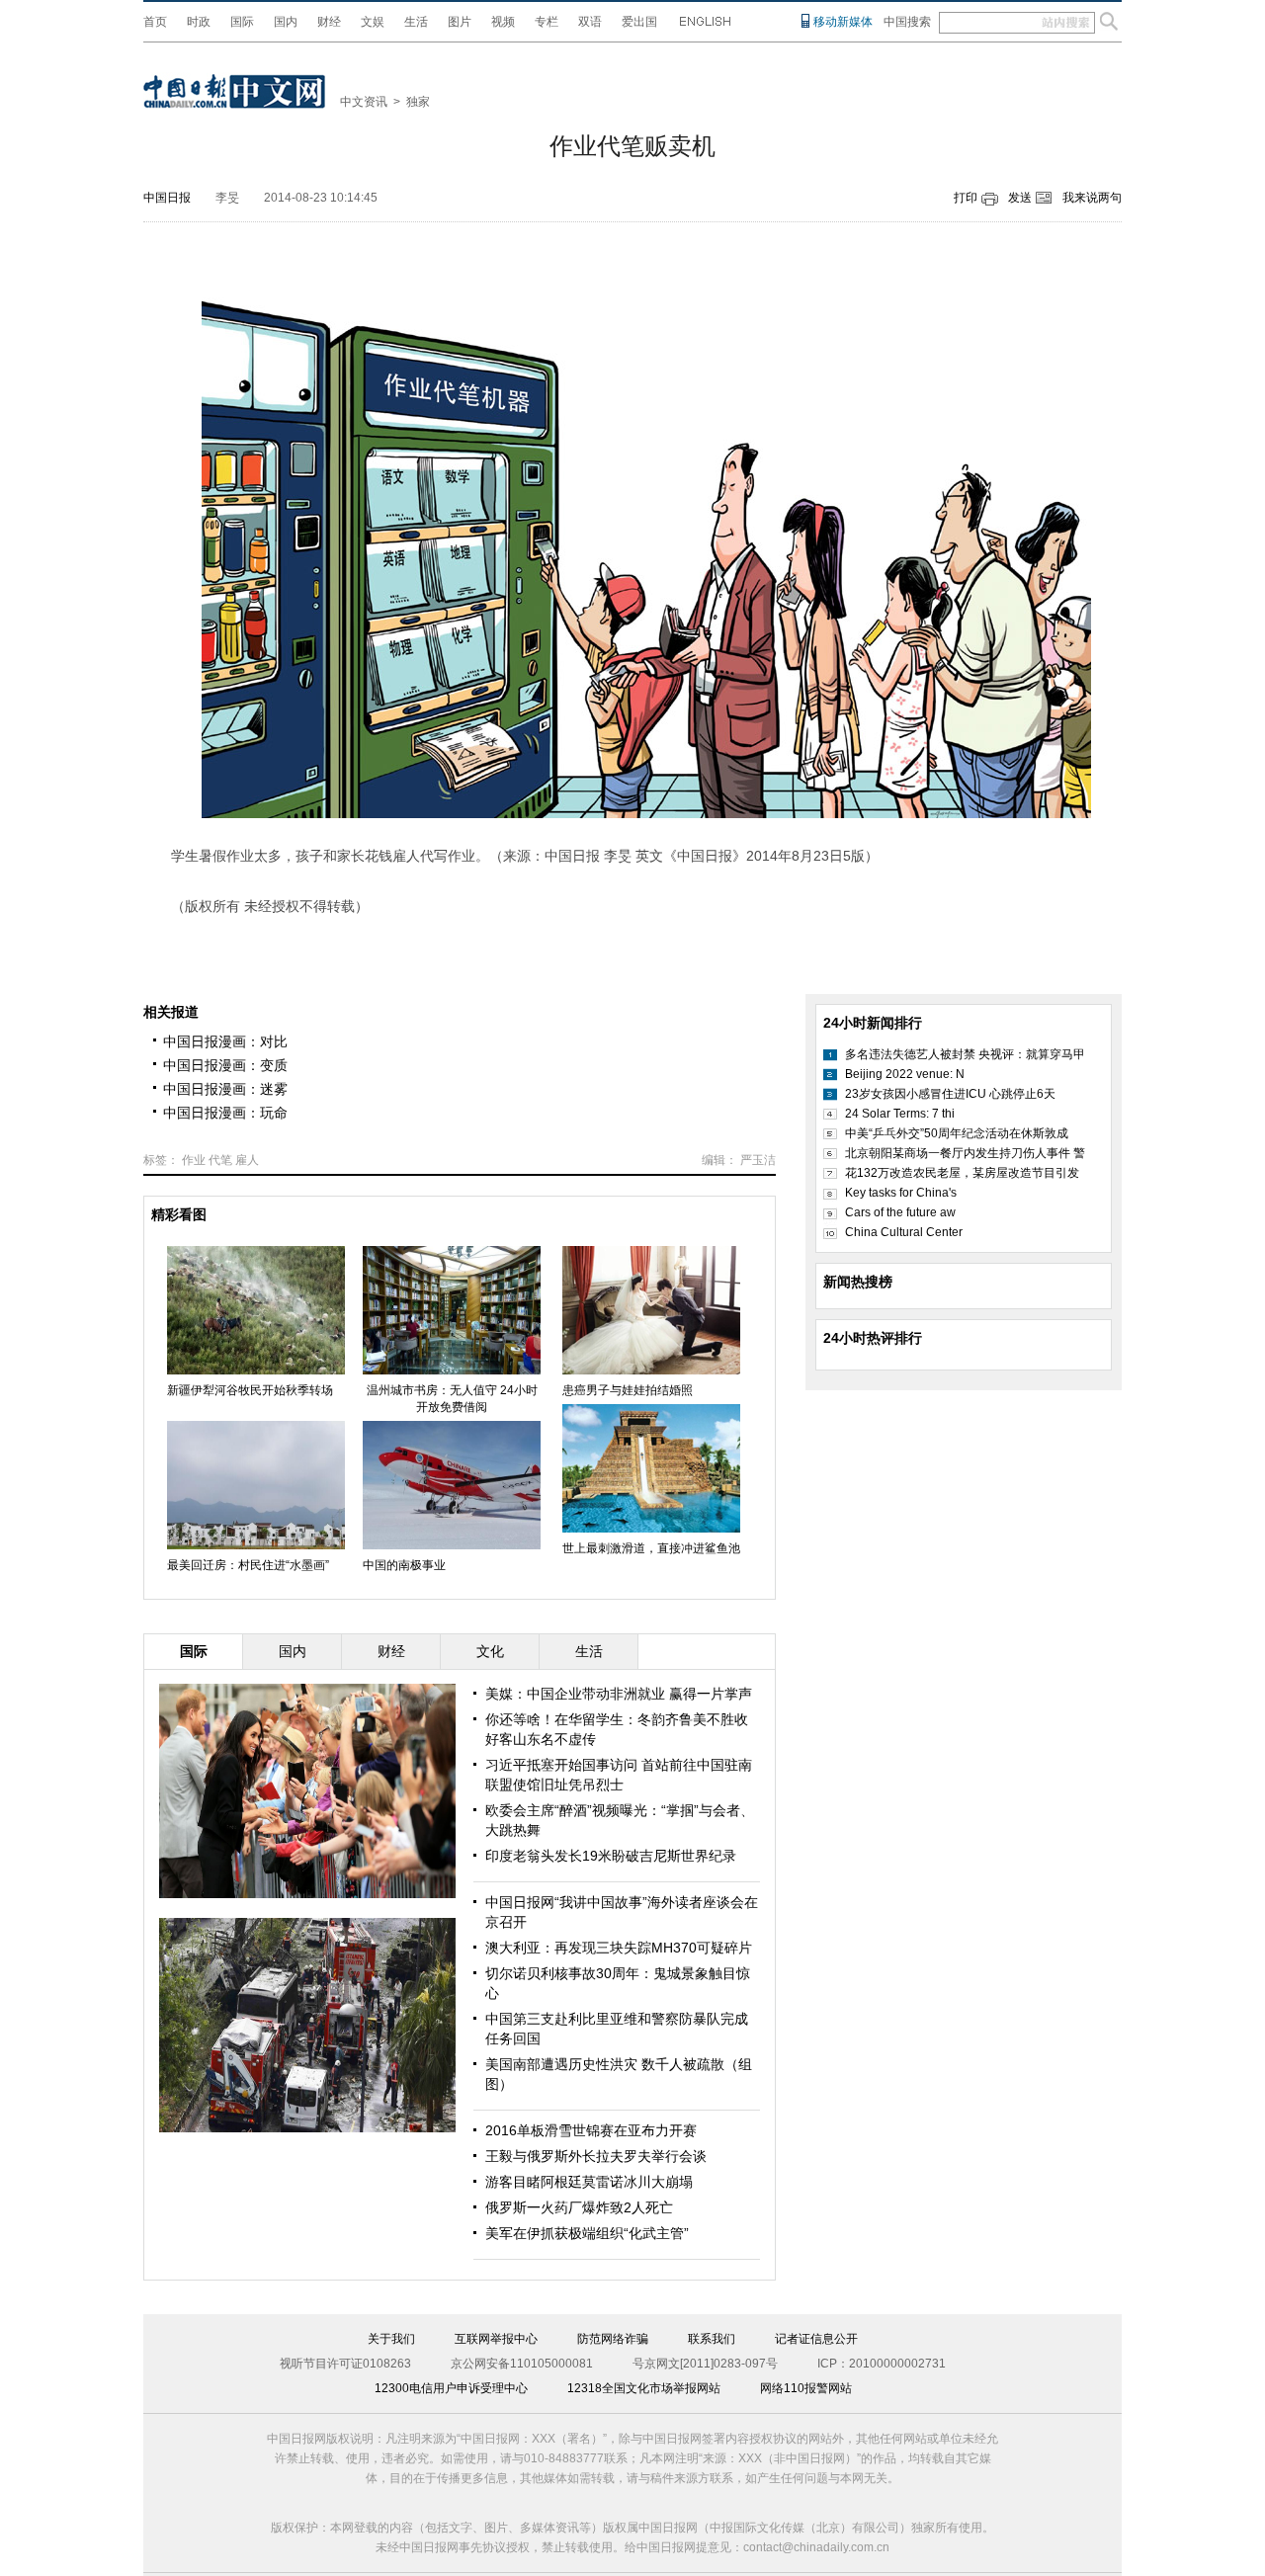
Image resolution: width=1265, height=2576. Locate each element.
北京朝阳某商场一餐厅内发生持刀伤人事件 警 (965, 1153)
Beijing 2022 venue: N (905, 1074)
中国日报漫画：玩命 (225, 1113)
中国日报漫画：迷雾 (225, 1089)
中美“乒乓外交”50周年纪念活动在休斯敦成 (957, 1133)
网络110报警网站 (806, 2388)
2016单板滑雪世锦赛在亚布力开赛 (591, 2130)
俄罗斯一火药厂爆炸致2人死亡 (579, 2207)
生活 (416, 22)
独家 (418, 102)
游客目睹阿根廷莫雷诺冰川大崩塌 (589, 2182)
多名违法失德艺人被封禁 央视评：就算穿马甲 (965, 1054)
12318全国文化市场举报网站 (644, 2388)
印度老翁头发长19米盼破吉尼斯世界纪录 (611, 1856)
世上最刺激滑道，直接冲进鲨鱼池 (651, 1548)
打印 (966, 198)
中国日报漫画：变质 (225, 1065)
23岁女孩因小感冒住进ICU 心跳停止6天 (950, 1094)
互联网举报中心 (496, 2339)
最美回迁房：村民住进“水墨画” (248, 1565)
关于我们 (391, 2339)
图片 (460, 22)
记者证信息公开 (816, 2339)
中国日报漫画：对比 (225, 1041)
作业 (194, 1160)
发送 (1020, 198)
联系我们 (712, 2339)
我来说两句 (1092, 198)
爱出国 (639, 22)
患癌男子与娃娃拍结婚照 (628, 1390)
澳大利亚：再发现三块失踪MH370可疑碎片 (619, 1948)
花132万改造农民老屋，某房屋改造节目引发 (962, 1173)
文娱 (373, 22)
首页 (155, 22)
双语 (590, 22)
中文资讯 (364, 102)
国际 (242, 22)
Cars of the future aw (900, 1212)
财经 (329, 22)
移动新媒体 (843, 22)
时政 (199, 22)
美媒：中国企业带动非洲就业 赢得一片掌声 (619, 1694)
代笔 (220, 1160)
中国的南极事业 (404, 1565)
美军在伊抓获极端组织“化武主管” (587, 2233)
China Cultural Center (904, 1232)
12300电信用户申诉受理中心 (451, 2388)
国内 (286, 22)
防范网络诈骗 (613, 2339)
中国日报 (167, 198)
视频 (503, 22)
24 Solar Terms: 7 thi (900, 1114)
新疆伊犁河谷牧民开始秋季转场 (250, 1390)
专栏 (547, 22)
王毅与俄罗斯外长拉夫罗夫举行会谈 (596, 2156)
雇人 (247, 1160)
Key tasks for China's (901, 1193)
